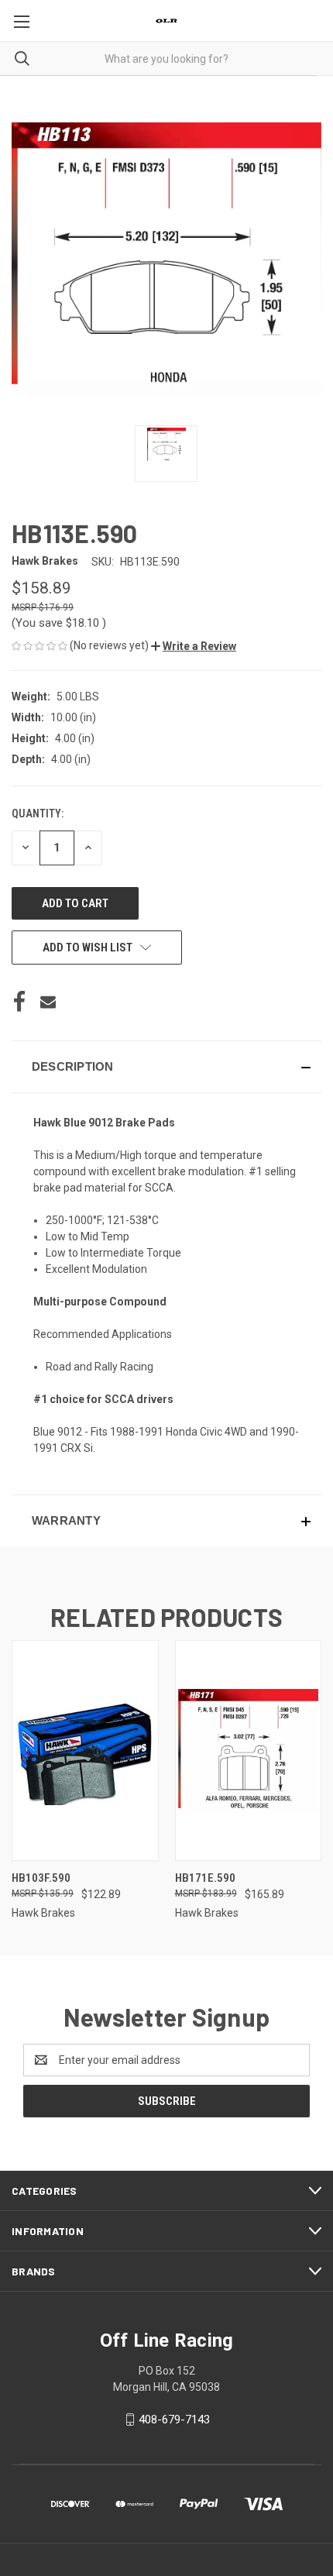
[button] (194, 646)
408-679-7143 (174, 2420)
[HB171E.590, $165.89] (249, 1751)
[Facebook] (19, 1002)
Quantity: (38, 813)
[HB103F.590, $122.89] (85, 1751)
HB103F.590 (41, 1878)
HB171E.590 (205, 1878)
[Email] (48, 1002)
